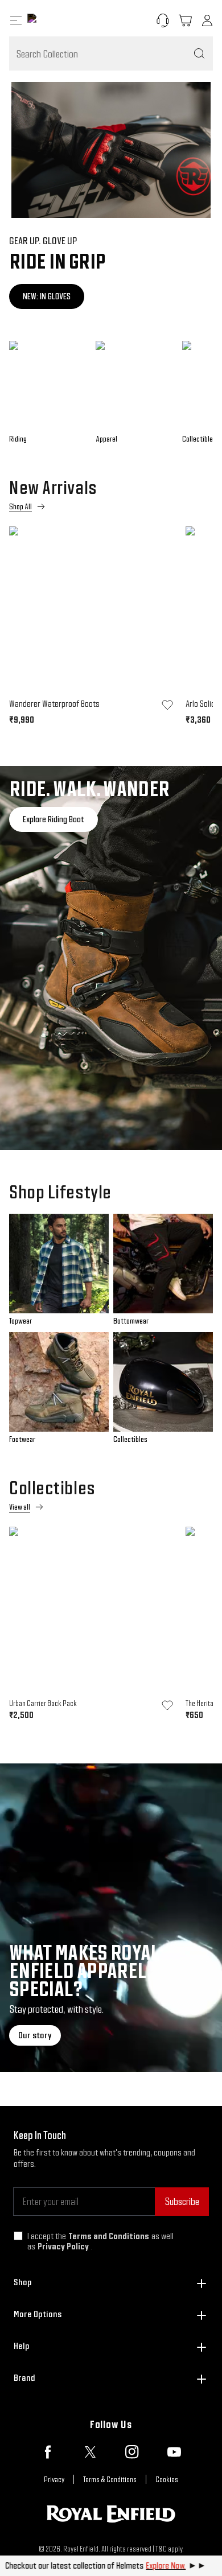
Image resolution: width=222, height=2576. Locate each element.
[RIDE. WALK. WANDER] (111, 958)
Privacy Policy (63, 2246)
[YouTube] (174, 2452)
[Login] (207, 20)
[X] (90, 2452)
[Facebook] (48, 2452)
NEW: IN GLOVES (47, 296)
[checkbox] (18, 2236)
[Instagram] (132, 2452)
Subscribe (182, 2201)
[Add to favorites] (167, 705)
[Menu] (16, 20)
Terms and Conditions (109, 2236)
